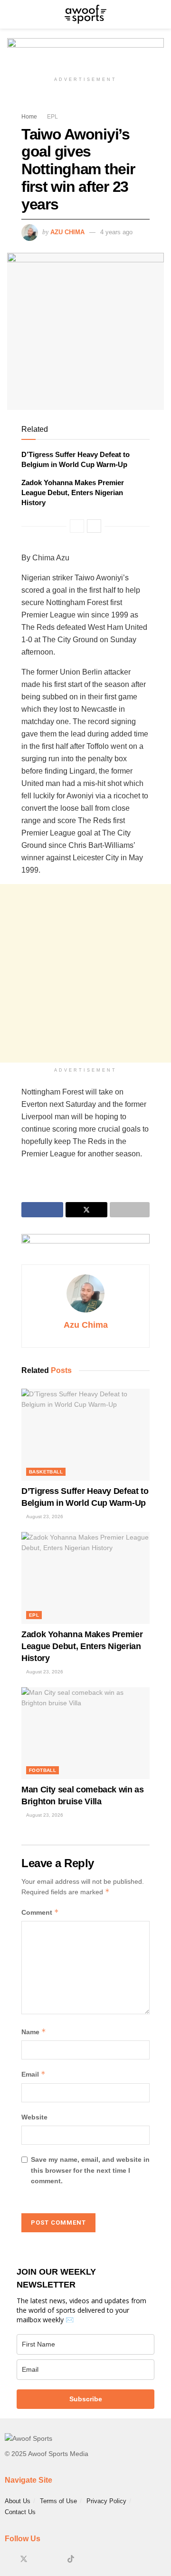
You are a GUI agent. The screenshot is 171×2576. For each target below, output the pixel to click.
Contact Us (20, 2512)
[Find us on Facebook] (8, 2559)
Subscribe (86, 2399)
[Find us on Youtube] (55, 2559)
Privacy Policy (106, 2501)
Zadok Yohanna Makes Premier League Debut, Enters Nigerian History (73, 492)
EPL (52, 117)
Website (34, 2117)
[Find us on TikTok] (71, 2559)
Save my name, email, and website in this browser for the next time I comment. (90, 2170)
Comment (40, 1912)
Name (34, 2032)
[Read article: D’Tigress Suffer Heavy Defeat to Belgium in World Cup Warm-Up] (85, 1435)
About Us (18, 2501)
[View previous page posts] (77, 526)
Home (29, 117)
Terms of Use (58, 2501)
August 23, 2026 (44, 1517)
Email (33, 2074)
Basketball (46, 1472)
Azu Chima (67, 232)
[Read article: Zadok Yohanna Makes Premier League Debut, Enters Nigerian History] (85, 1578)
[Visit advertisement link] (85, 55)
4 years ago (116, 232)
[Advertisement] (85, 973)
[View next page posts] (94, 526)
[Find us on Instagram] (40, 2559)
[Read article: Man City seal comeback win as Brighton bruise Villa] (85, 1733)
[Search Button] (160, 14)
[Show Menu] (11, 14)
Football (43, 1770)
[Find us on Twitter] (24, 2559)
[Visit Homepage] (85, 14)
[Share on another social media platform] (130, 1210)
